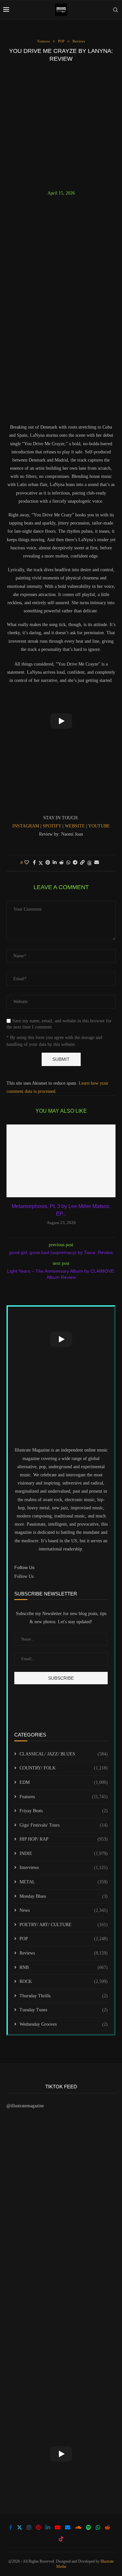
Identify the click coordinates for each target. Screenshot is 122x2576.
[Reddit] (107, 2527)
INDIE (64, 1853)
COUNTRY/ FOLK (64, 1768)
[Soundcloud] (78, 2527)
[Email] (68, 2527)
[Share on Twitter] (41, 863)
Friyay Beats (64, 1811)
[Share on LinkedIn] (55, 863)
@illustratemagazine (25, 2106)
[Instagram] (29, 2527)
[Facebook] (11, 2527)
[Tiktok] (61, 2539)
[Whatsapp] (98, 2527)
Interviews (64, 1868)
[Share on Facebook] (34, 863)
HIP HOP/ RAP (64, 1839)
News (64, 1910)
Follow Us (24, 1576)
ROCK (64, 1981)
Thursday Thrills (64, 1996)
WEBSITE (75, 826)
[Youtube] (58, 2527)
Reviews (64, 1953)
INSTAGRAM (26, 826)
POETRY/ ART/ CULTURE (64, 1925)
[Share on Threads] (89, 863)
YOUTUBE (99, 826)
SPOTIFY (53, 826)
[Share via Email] (97, 863)
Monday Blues (64, 1896)
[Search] (115, 10)
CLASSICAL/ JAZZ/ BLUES (64, 1754)
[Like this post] (27, 863)
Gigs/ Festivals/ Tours (64, 1825)
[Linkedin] (48, 2527)
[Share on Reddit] (61, 863)
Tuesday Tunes (64, 2010)
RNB (64, 1967)
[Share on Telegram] (75, 863)
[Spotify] (88, 2527)
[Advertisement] (61, 126)
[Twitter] (20, 2527)
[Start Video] (61, 721)
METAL (64, 1882)
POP (64, 1939)
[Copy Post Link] (82, 863)
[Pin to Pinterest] (48, 863)
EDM (64, 1782)
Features (64, 1797)
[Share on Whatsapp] (68, 863)
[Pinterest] (38, 2527)
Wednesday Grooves (64, 2024)
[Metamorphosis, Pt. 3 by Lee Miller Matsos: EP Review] (61, 1161)
